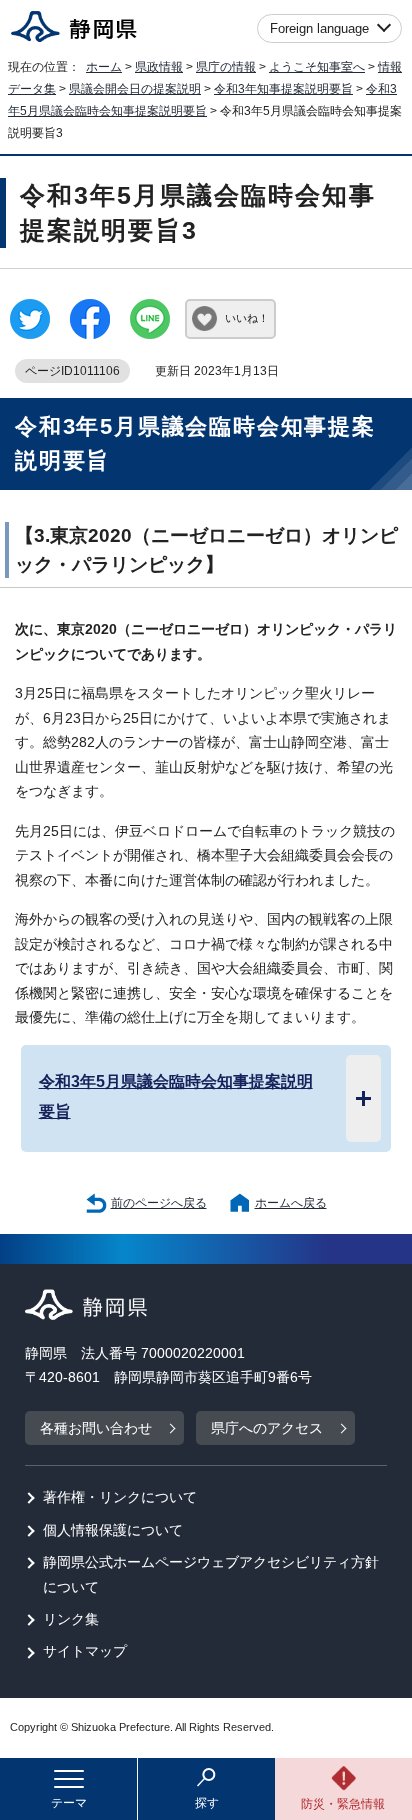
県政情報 (159, 67)
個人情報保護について (113, 1530)
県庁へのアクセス (267, 1428)
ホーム (104, 67)
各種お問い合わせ (96, 1428)
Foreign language (319, 28)
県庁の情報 (226, 67)
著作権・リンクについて (120, 1497)
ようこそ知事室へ (317, 67)
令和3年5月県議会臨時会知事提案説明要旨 (176, 1096)
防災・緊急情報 (343, 1804)
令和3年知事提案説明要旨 (283, 89)
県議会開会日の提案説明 (135, 89)
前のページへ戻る (159, 1203)
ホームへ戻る (291, 1203)
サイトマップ (85, 1651)
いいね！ (247, 318)
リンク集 (71, 1619)
